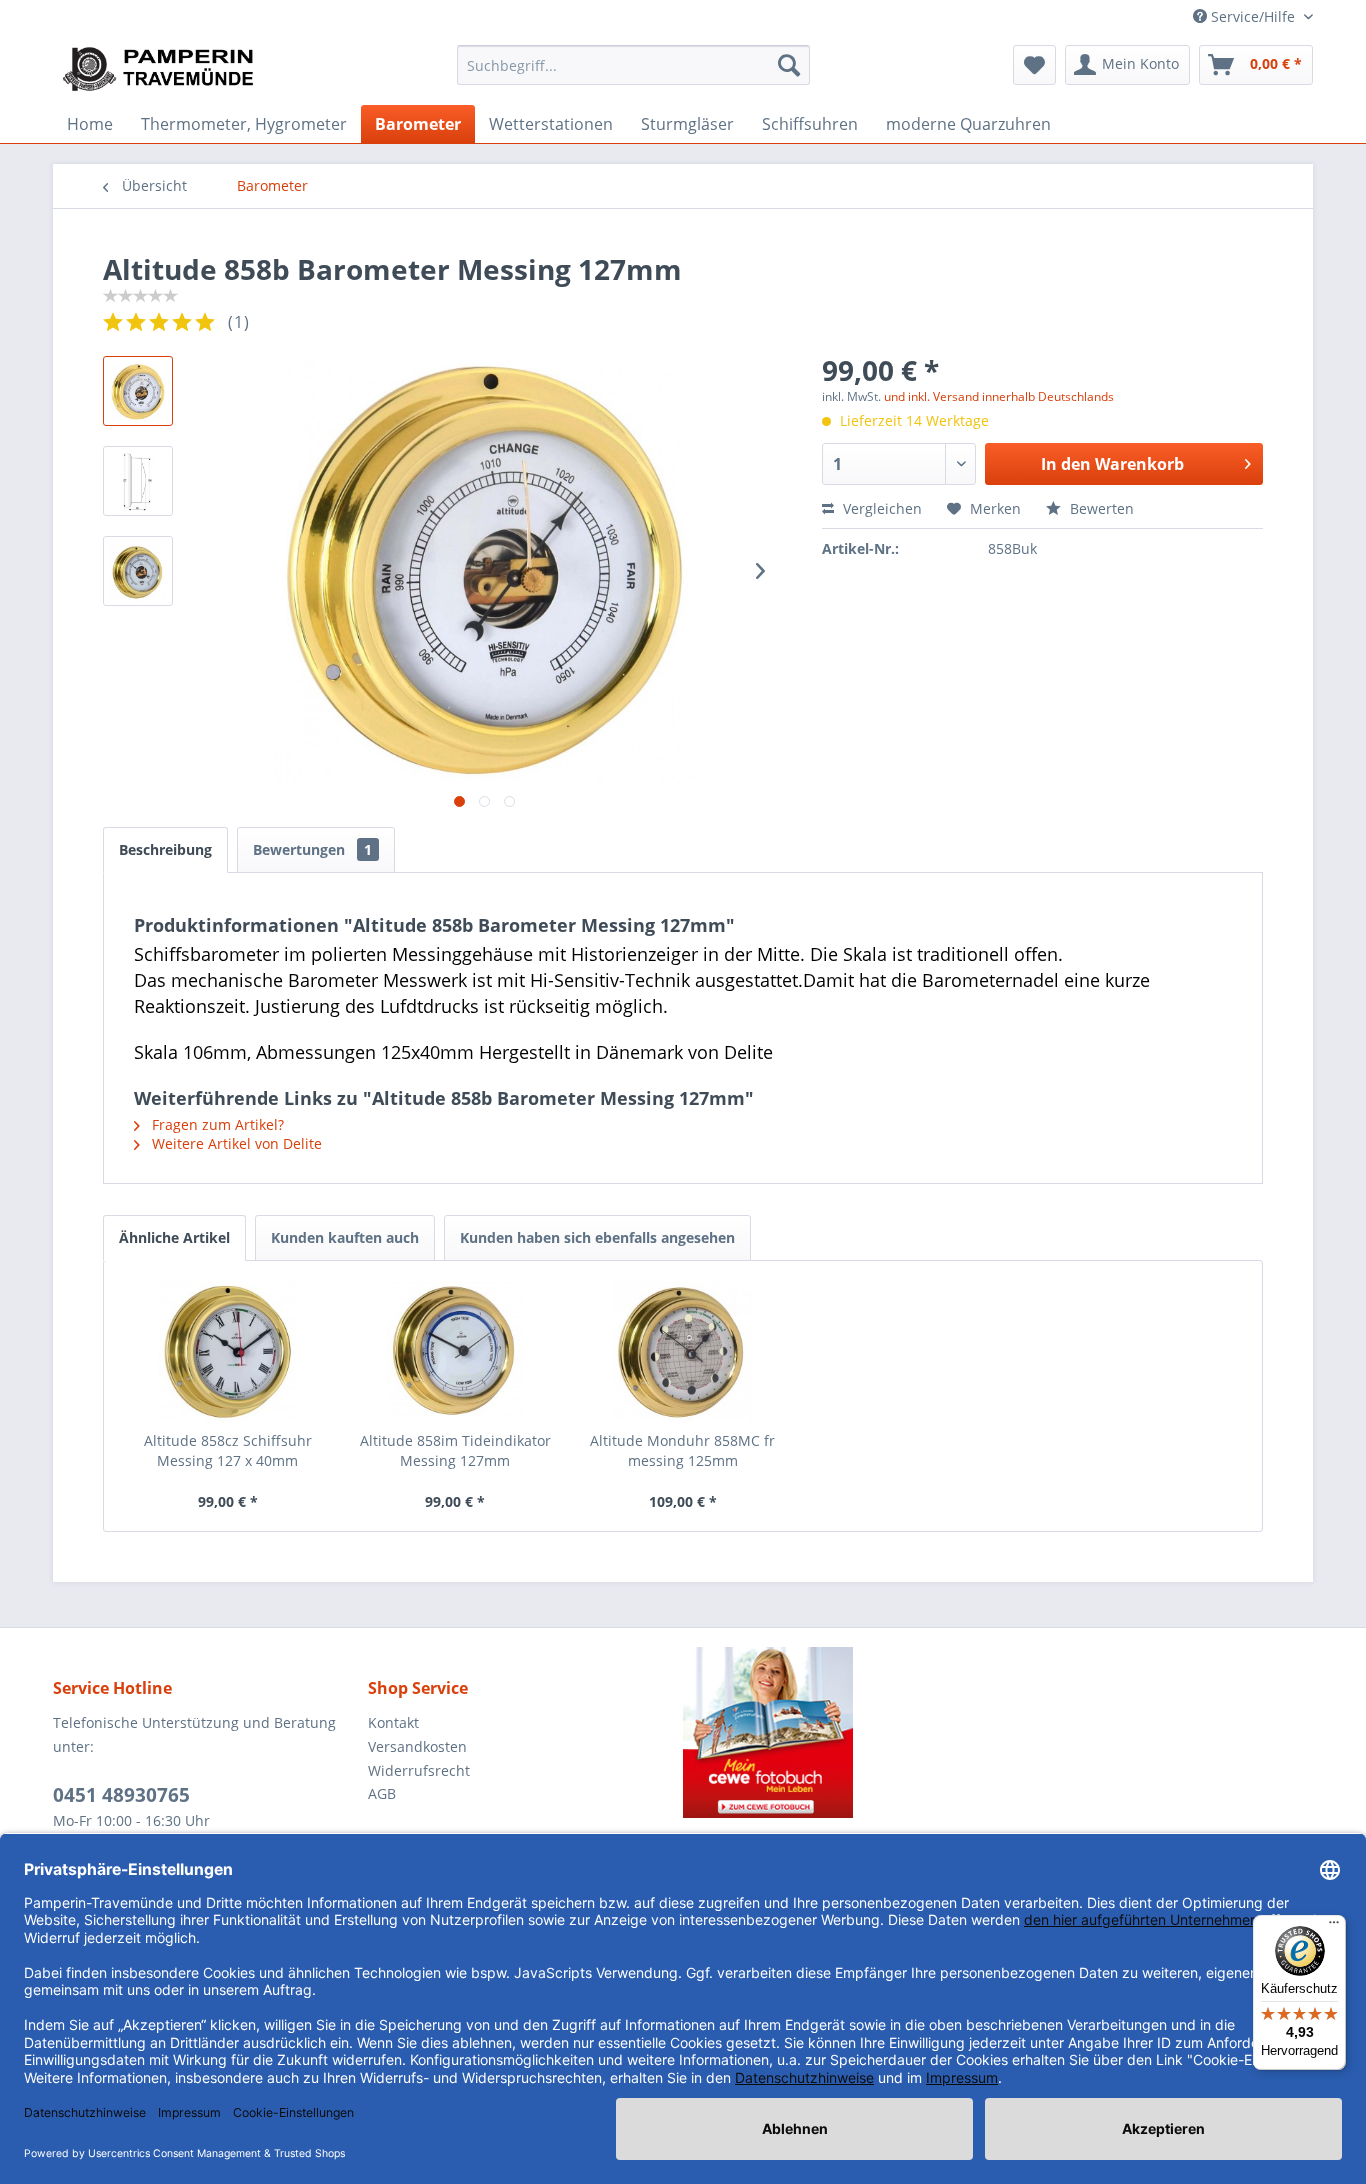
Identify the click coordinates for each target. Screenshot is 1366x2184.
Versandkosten (417, 1746)
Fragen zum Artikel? (216, 1124)
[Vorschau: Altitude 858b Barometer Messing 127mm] (138, 391)
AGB (382, 1793)
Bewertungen (312, 849)
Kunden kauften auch (345, 1237)
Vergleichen (880, 508)
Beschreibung (165, 849)
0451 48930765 (121, 1795)
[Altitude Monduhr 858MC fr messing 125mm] (683, 1351)
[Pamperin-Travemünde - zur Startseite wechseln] (165, 70)
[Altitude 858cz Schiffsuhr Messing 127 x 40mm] (228, 1351)
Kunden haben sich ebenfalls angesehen (597, 1237)
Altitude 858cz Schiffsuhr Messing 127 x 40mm (228, 1450)
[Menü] (1334, 1927)
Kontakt (393, 1722)
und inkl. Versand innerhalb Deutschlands (999, 396)
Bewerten (1100, 508)
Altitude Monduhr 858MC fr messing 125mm (682, 1450)
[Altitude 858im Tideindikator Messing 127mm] (456, 1351)
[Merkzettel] (1034, 65)
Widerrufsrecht (419, 1770)
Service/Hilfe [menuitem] (1253, 16)
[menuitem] (633, 65)
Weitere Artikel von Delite (235, 1143)
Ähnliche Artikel (174, 1237)
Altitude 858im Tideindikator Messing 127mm (455, 1450)
